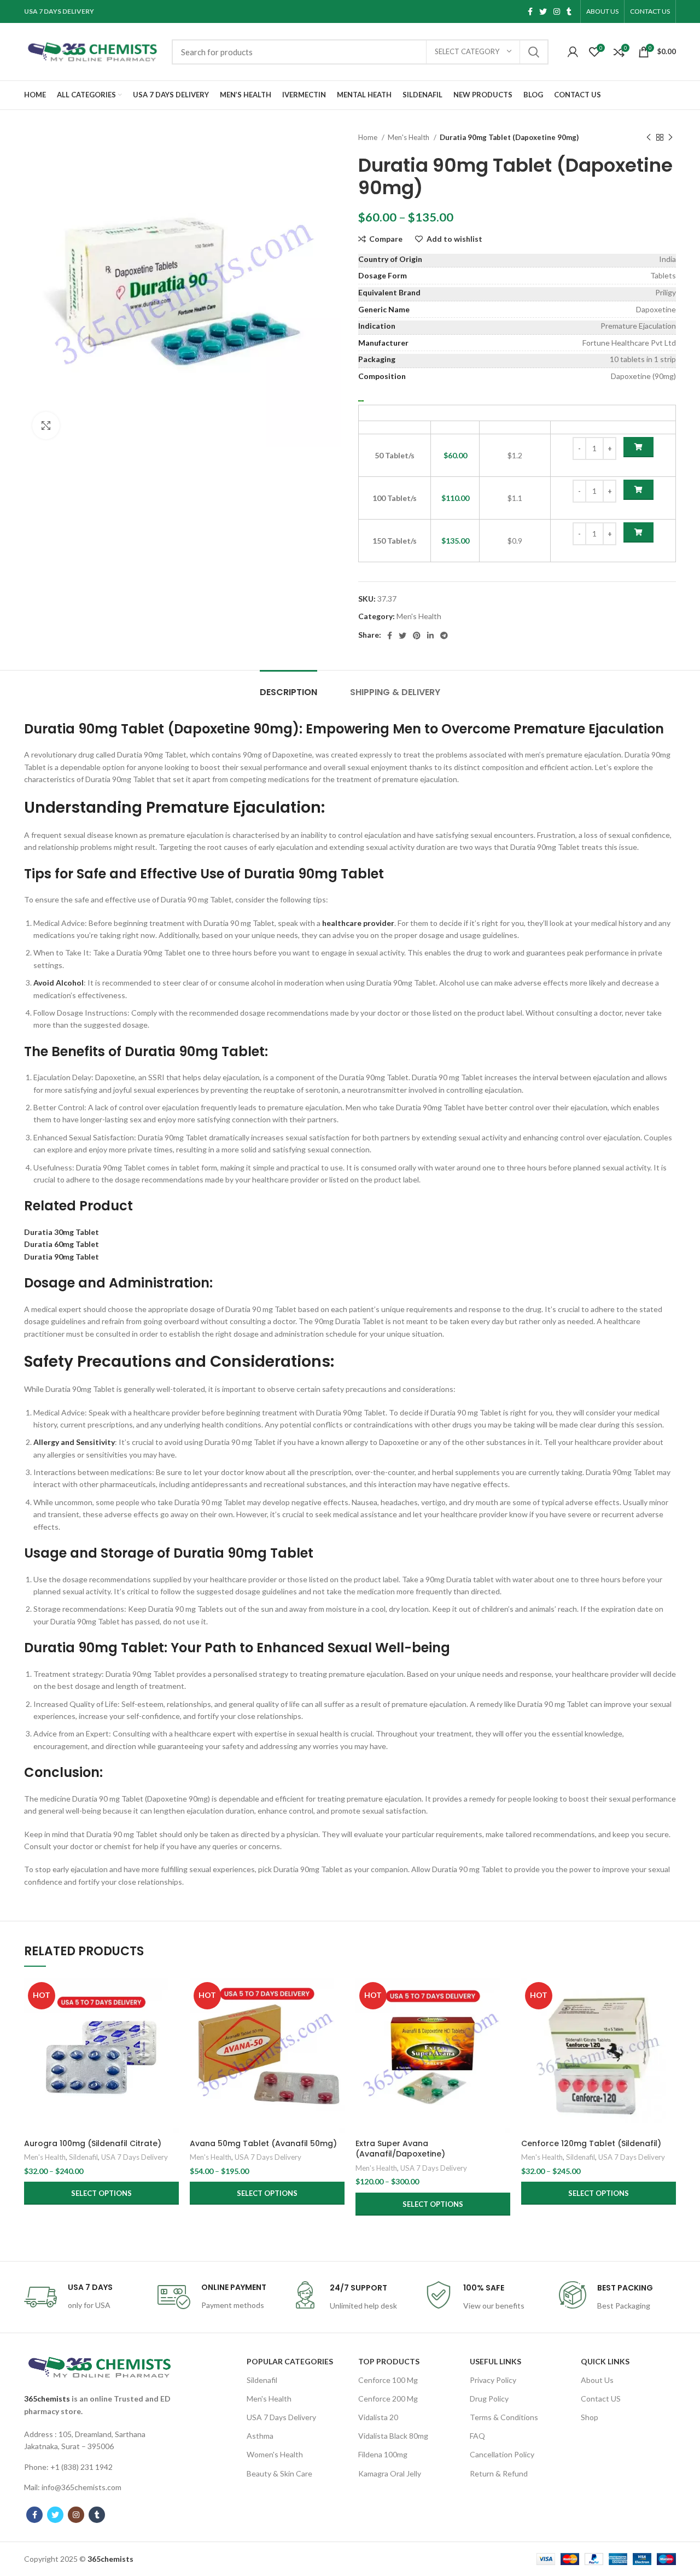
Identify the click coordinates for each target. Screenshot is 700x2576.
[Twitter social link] (543, 11)
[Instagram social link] (557, 11)
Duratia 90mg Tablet (62, 1257)
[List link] (100, 2441)
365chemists (47, 2399)
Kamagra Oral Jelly (390, 2473)
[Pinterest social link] (417, 636)
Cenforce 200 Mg (388, 2399)
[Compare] (171, 1996)
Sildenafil (83, 2157)
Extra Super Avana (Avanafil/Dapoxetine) (400, 2149)
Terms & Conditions (504, 2417)
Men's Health (409, 137)
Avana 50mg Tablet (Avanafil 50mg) (263, 2143)
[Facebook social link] (530, 11)
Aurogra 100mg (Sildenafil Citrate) (93, 2143)
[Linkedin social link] (430, 636)
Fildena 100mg (383, 2454)
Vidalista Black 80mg (393, 2436)
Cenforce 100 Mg (388, 2380)
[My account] (573, 52)
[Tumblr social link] (569, 11)
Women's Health (275, 2454)
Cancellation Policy (502, 2454)
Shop (590, 2417)
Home (369, 137)
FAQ (477, 2436)
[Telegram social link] (444, 636)
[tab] (288, 687)
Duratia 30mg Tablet (62, 1232)
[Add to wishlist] (171, 2045)
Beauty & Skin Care (279, 2473)
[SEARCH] (534, 52)
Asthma (260, 2436)
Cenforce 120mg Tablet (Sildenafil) (591, 2143)
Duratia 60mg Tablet (62, 1244)
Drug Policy (489, 2399)
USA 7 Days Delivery (135, 2157)
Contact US (601, 2399)
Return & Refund (499, 2473)
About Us (597, 2380)
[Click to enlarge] (46, 426)
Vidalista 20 (378, 2417)
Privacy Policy (493, 2380)
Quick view (171, 2021)
